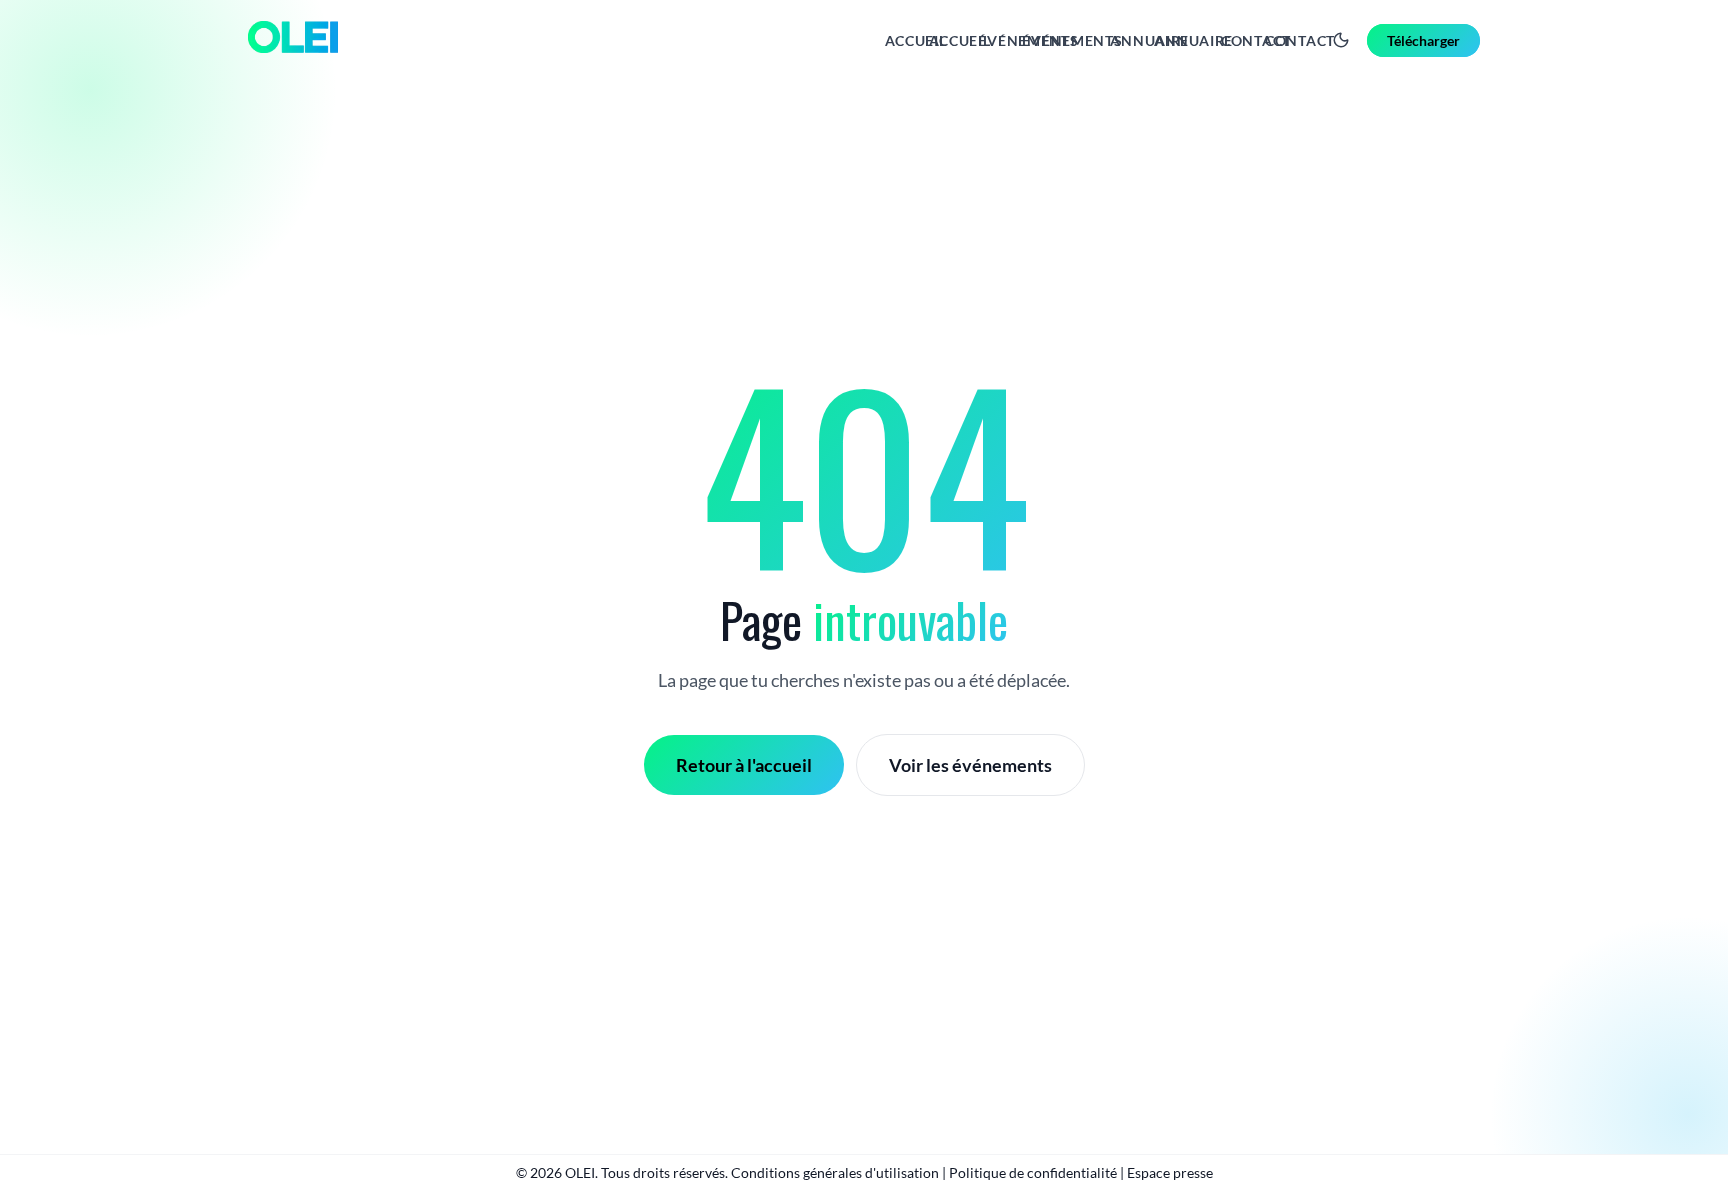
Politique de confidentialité (1033, 1172)
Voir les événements (970, 765)
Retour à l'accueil (744, 765)
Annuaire (1193, 40)
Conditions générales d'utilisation (835, 1172)
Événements (1072, 40)
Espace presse (1170, 1172)
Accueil (960, 40)
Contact (1300, 40)
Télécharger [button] (1423, 40)
